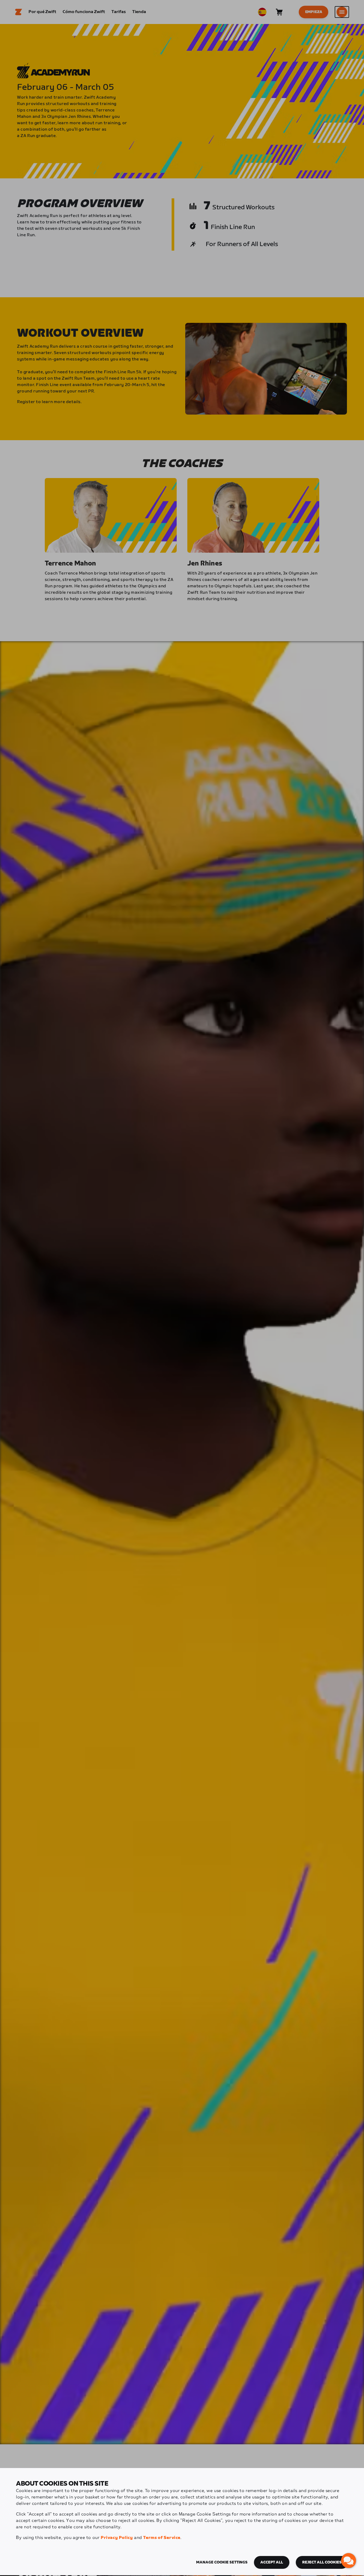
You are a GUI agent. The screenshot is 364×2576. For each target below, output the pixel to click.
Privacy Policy (117, 2538)
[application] (349, 2561)
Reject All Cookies (322, 2562)
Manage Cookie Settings (222, 2562)
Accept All (272, 2562)
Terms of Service (162, 2538)
